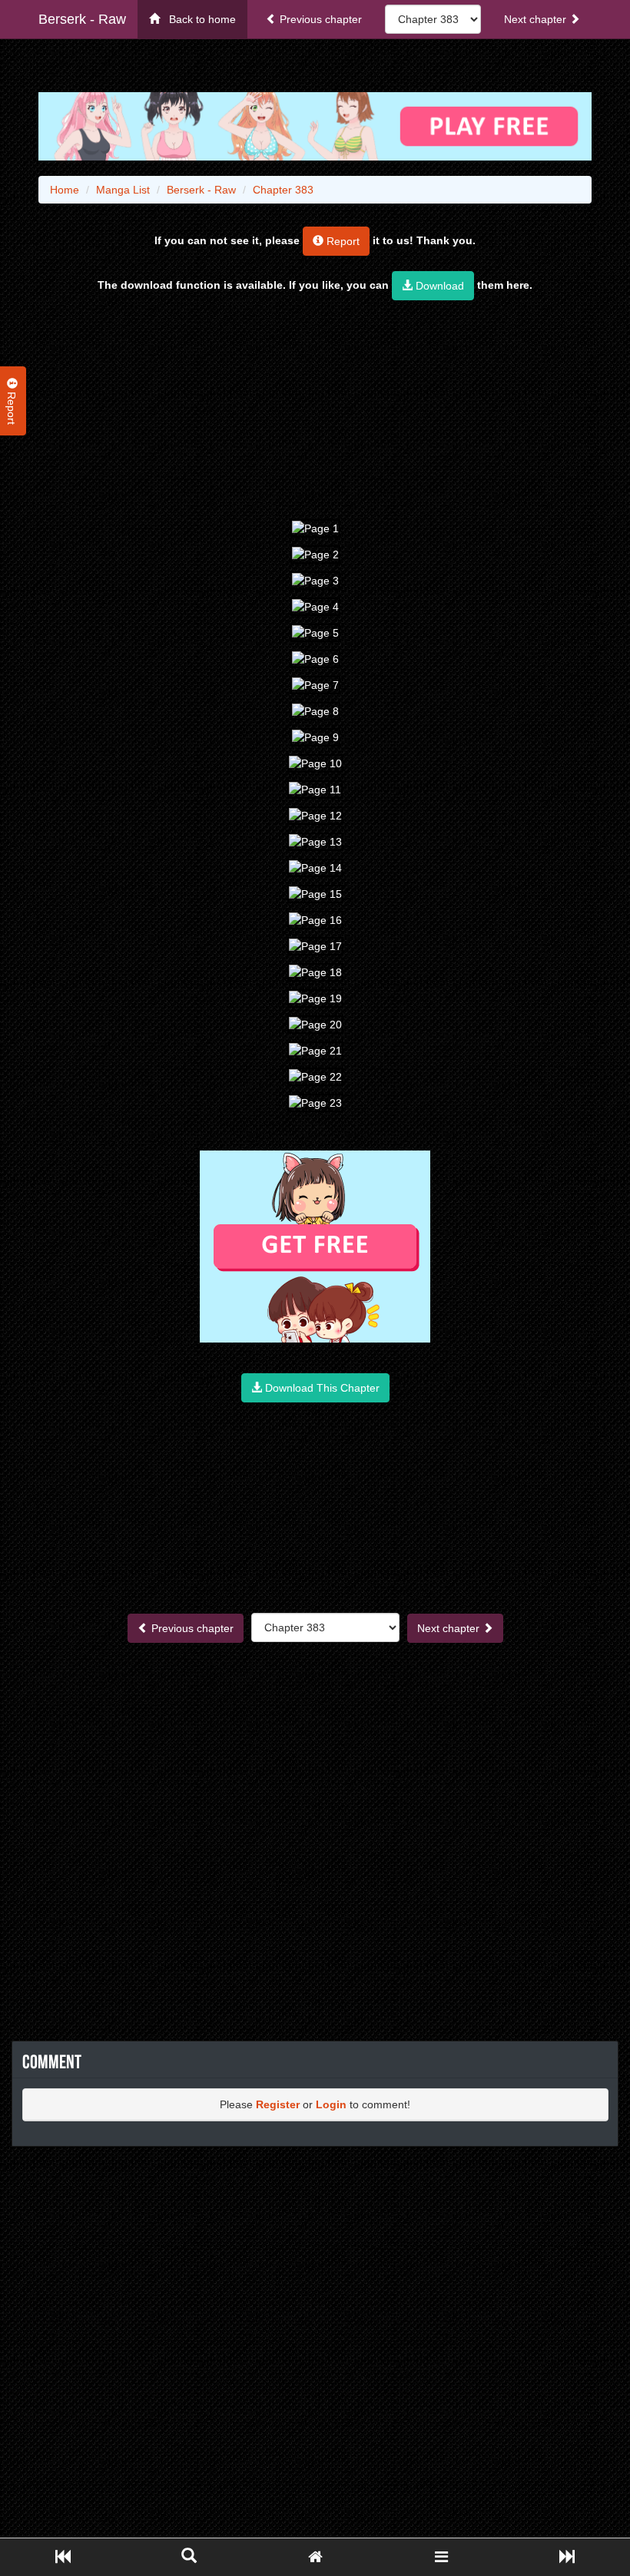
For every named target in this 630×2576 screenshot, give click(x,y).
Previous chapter (319, 19)
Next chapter (537, 19)
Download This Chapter (321, 1388)
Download (438, 286)
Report (342, 241)
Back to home (198, 19)
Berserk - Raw (82, 19)
